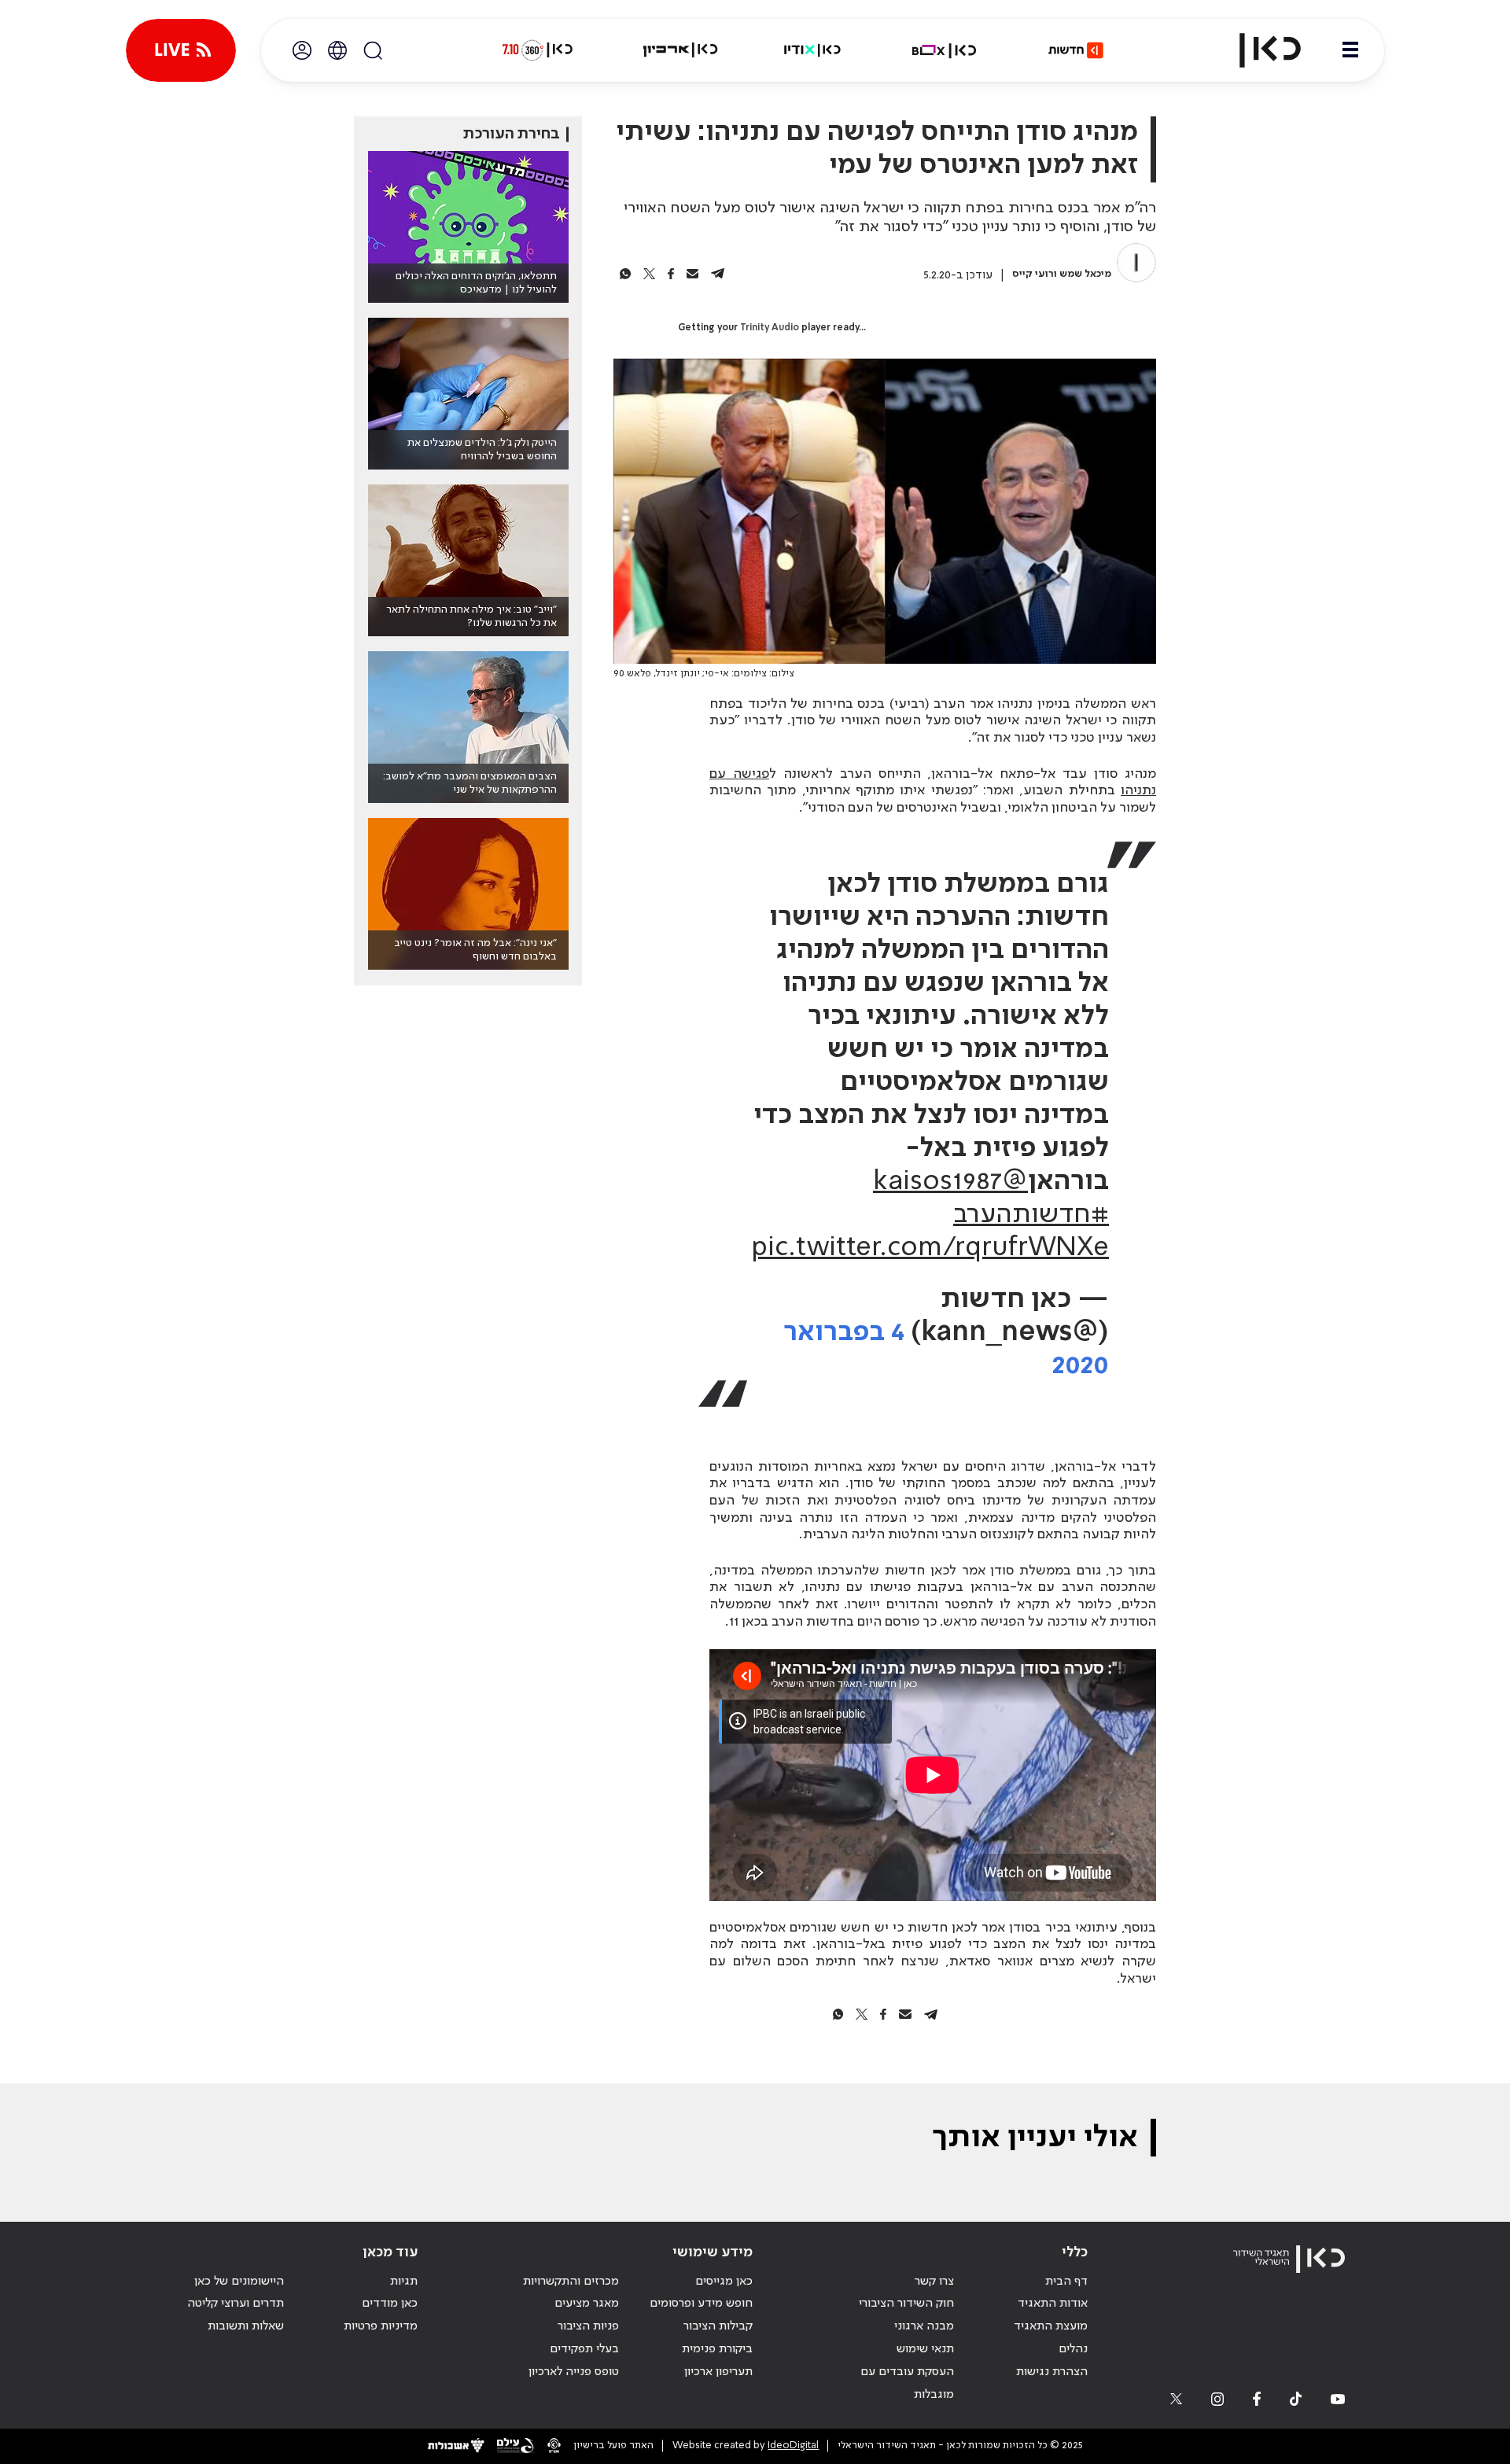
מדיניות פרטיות (381, 2326)
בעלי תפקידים (584, 2349)
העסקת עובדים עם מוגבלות (907, 2383)
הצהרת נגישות (1052, 2372)
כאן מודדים (390, 2304)
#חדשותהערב (1031, 1215)
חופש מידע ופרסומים (701, 2304)
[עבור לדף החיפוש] (373, 50)
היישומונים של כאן (239, 2282)
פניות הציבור (588, 2326)
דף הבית (1066, 2282)
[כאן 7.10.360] (537, 50)
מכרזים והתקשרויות (571, 2282)
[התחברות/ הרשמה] (302, 50)
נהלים (1073, 2349)
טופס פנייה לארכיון (574, 2372)
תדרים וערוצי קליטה (236, 2304)
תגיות (404, 2282)
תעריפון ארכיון (718, 2372)
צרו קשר (934, 2282)
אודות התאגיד (1053, 2304)
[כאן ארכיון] (680, 50)
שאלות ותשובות (246, 2326)
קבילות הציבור (718, 2326)
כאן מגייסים (724, 2282)
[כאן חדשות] (1076, 50)
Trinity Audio (770, 328)
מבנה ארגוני (924, 2326)
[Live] (181, 50)
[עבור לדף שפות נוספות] (337, 50)
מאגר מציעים (587, 2304)
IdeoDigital (793, 2446)
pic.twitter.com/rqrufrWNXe (930, 1248)
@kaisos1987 (950, 1182)
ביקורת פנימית (717, 2349)
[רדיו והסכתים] (812, 50)
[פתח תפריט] (1350, 50)
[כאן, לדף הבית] (1257, 50)
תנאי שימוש (925, 2349)
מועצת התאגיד (1051, 2326)
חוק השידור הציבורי (906, 2304)
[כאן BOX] (945, 50)
